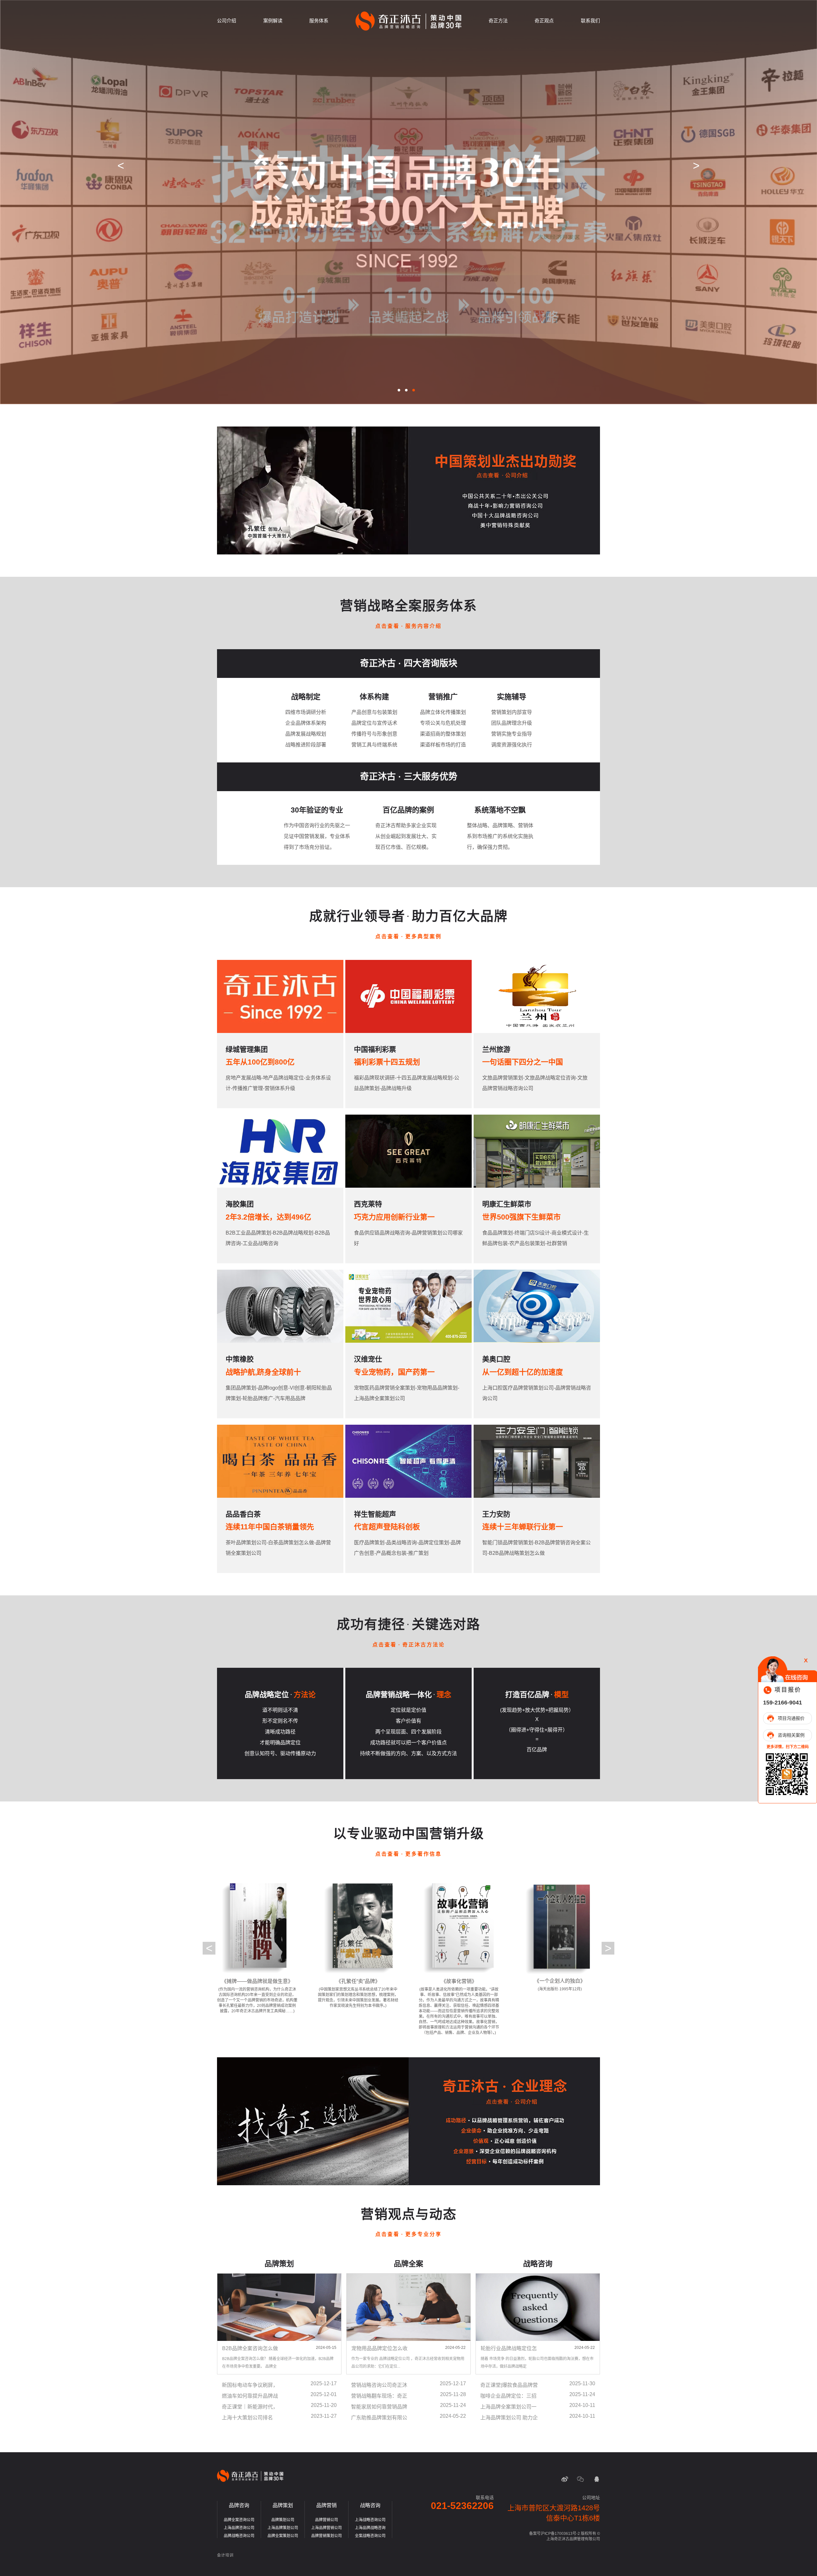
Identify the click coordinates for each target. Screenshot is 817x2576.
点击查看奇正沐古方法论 (409, 1645)
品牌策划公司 (283, 2520)
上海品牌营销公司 (326, 2528)
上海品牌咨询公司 (239, 2528)
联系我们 (590, 21)
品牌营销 (326, 2505)
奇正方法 (498, 21)
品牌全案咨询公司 (239, 2520)
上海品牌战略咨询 (370, 2528)
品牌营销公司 (326, 2520)
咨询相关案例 (791, 1735)
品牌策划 (283, 2505)
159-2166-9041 (783, 1702)
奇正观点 (544, 21)
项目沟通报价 (791, 1718)
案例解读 (273, 21)
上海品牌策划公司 (283, 2528)
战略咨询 (370, 2505)
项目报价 (788, 1689)
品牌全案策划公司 (283, 2536)
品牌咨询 (239, 2505)
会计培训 (225, 2555)
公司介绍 (227, 21)
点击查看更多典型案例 (408, 936)
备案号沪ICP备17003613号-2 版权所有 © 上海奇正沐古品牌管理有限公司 (565, 2536)
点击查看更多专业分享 (408, 2234)
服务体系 (319, 21)
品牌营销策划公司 (326, 2536)
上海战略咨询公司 (370, 2520)
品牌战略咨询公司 (239, 2536)
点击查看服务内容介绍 (408, 626)
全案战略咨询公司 (370, 2536)
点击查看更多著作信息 (408, 1854)
